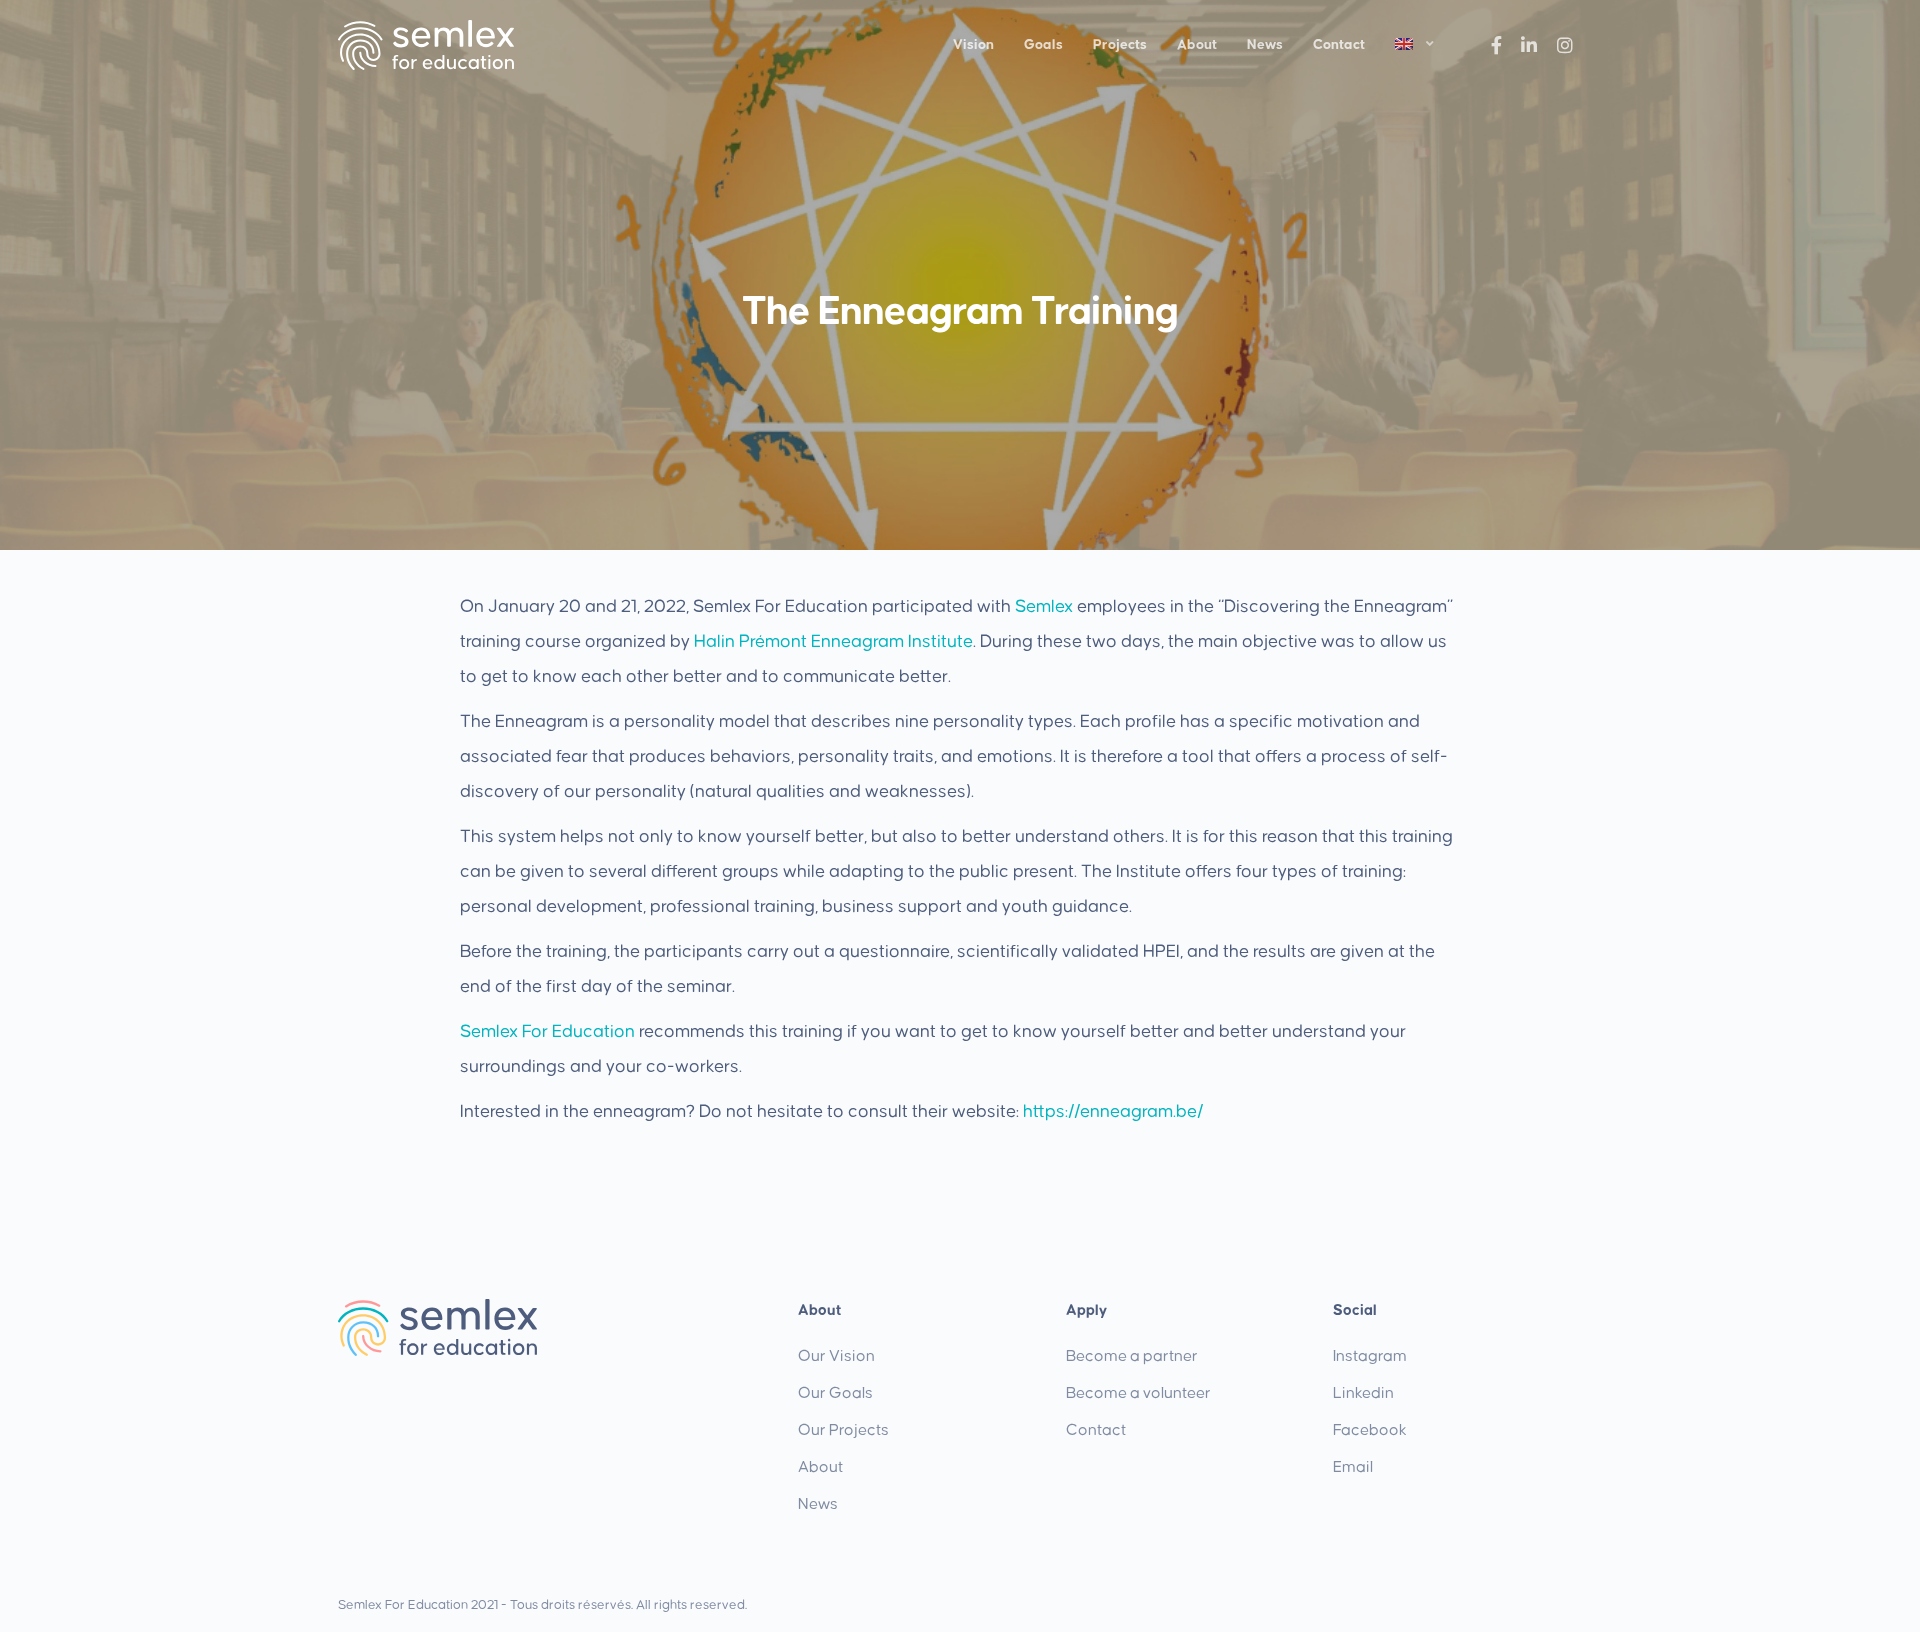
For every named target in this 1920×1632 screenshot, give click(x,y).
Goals (1043, 45)
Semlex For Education (547, 1032)
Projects (1120, 45)
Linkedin (1363, 1393)
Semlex (1044, 607)
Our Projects (843, 1430)
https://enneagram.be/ (1113, 1112)
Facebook (1370, 1430)
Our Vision (836, 1356)
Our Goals (835, 1393)
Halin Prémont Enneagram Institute (833, 642)
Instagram (1370, 1356)
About (1197, 45)
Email (1353, 1467)
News (1265, 45)
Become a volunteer (1138, 1393)
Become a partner (1132, 1356)
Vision (973, 45)
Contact (1339, 45)
